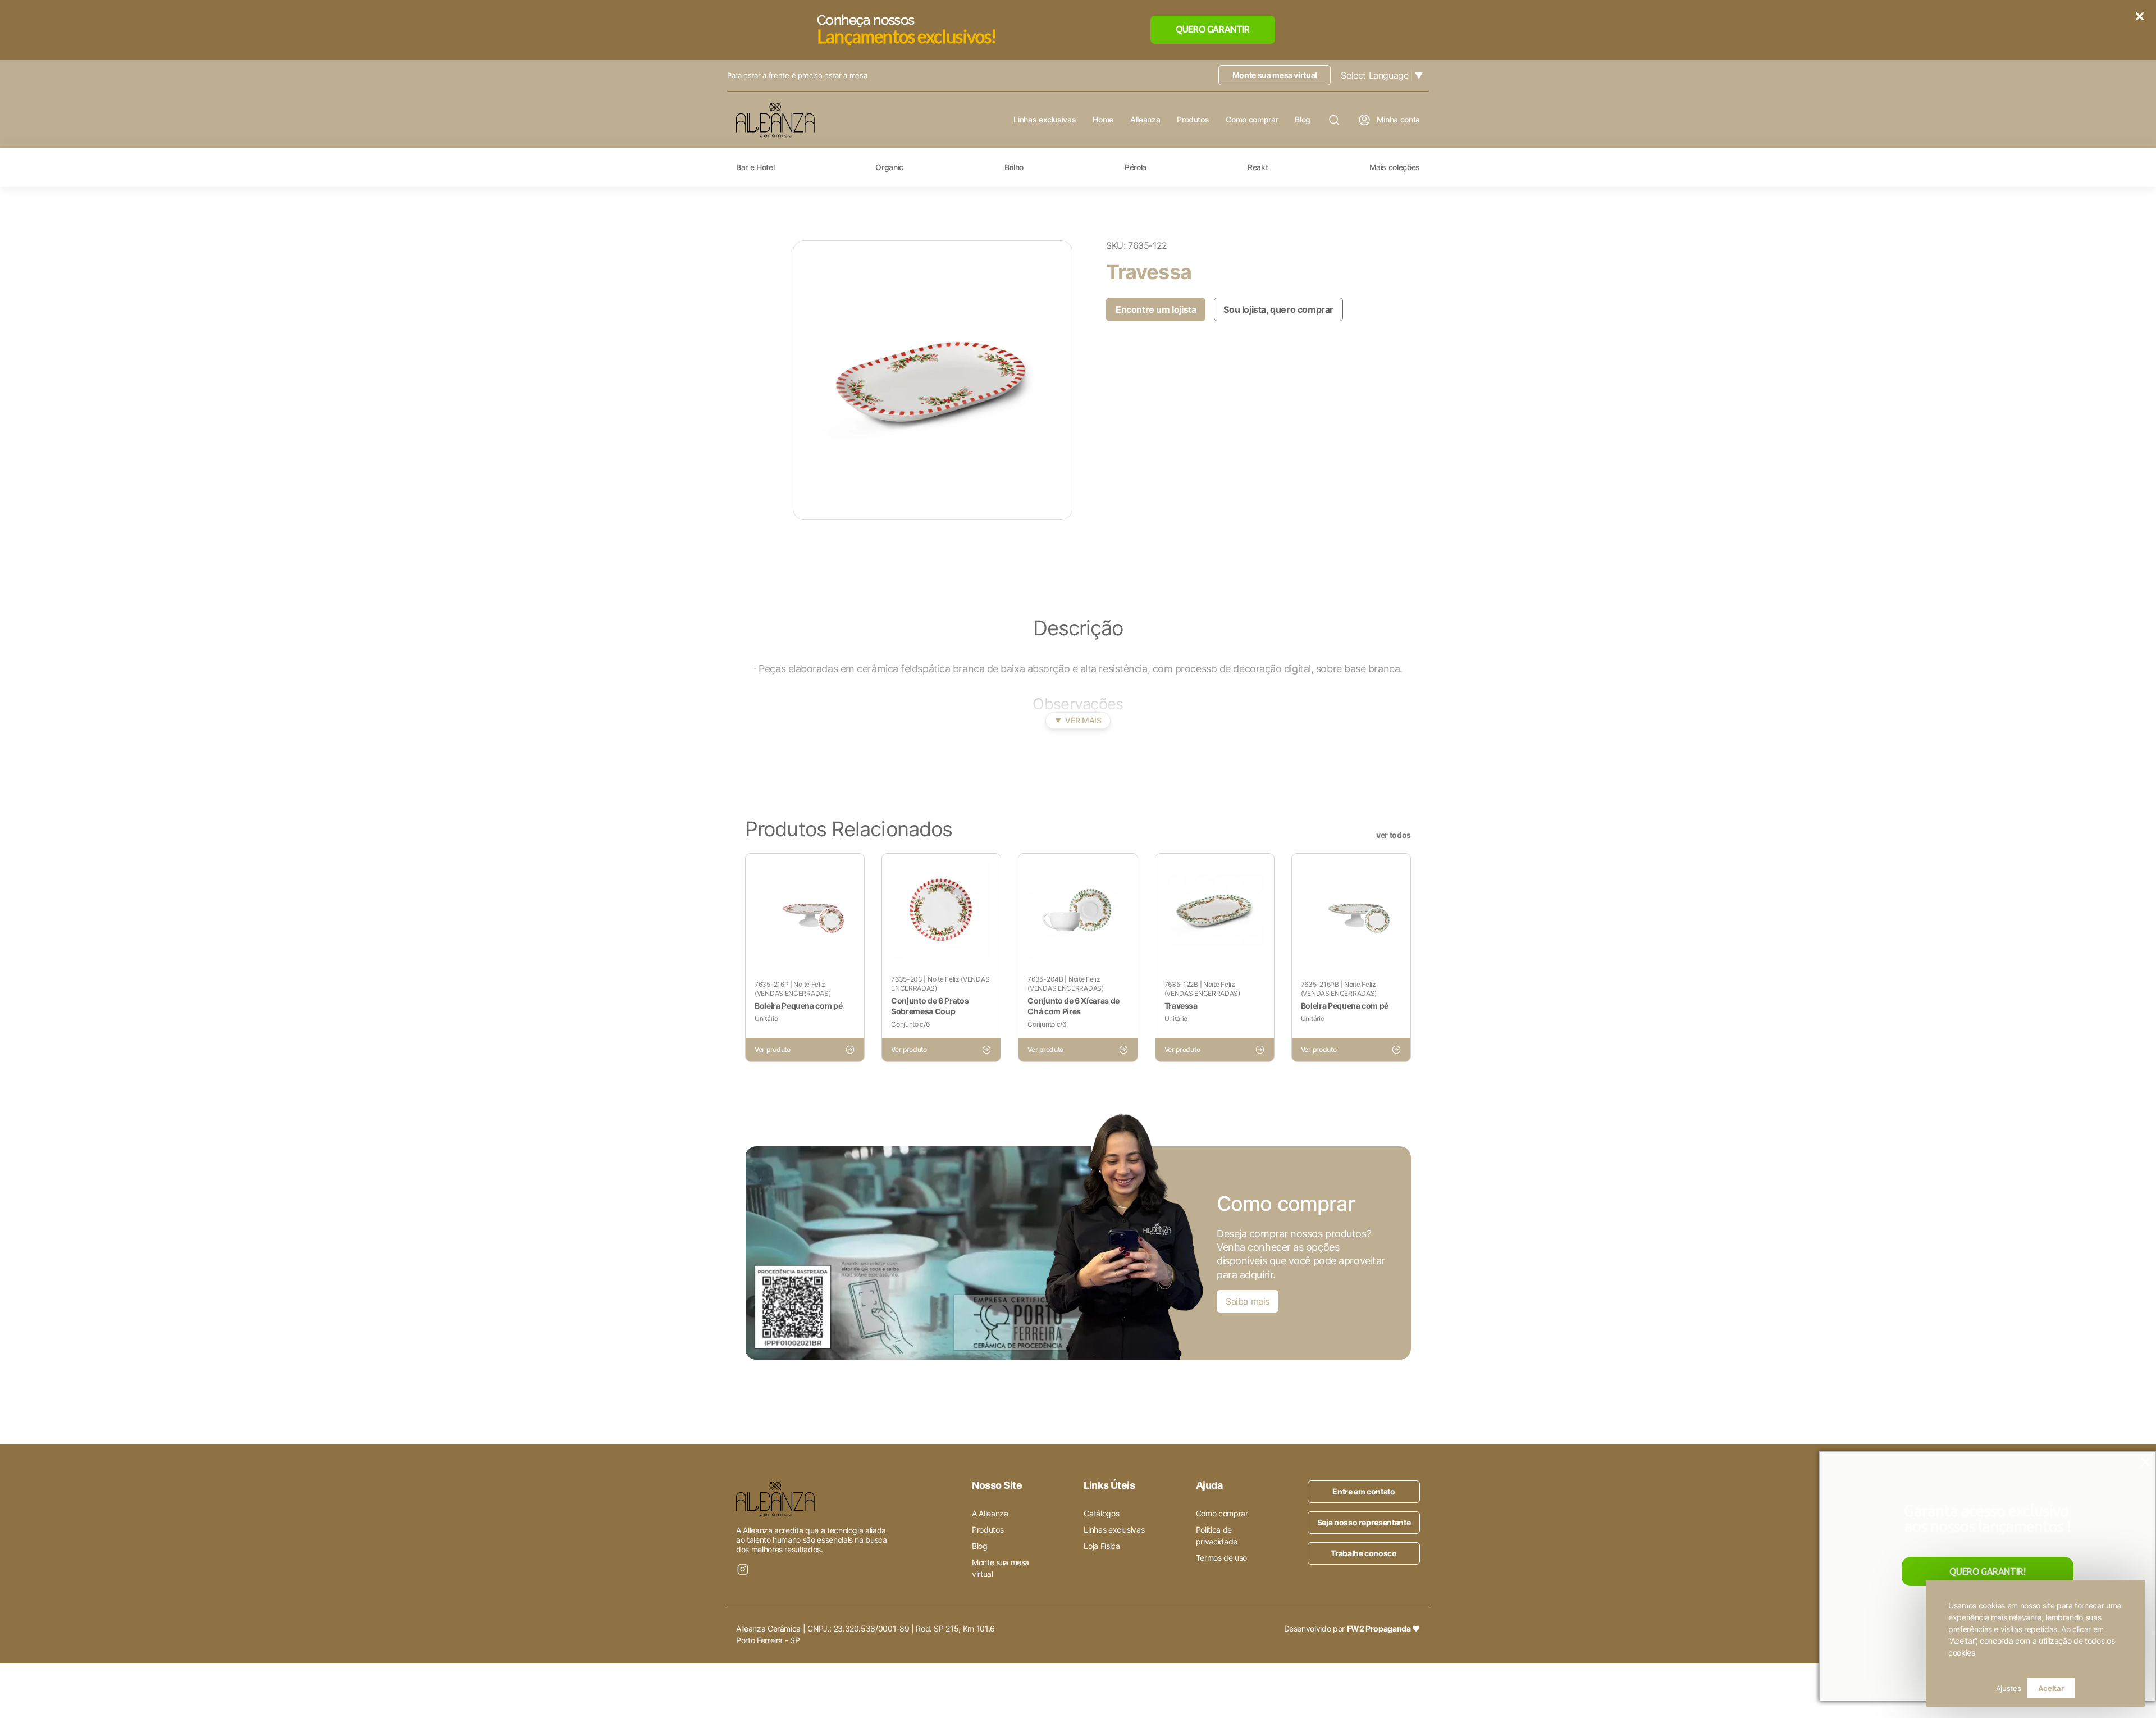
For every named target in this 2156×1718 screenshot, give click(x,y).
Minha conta (1398, 119)
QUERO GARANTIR (1212, 29)
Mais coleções (1395, 167)
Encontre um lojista (1156, 309)
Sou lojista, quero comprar (1278, 309)
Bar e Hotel (755, 167)
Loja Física (1102, 1546)
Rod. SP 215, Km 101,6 (955, 1628)
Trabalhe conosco (1364, 1553)
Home (1103, 120)
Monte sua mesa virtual (1275, 75)
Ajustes (2009, 1688)
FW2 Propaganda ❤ (1383, 1628)
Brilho (1014, 167)
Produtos (1193, 120)
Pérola (1136, 167)
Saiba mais (1248, 1301)
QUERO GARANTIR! (1987, 1571)
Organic (889, 167)
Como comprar (1252, 120)
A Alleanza (990, 1513)
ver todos (1394, 835)
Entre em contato (1364, 1491)
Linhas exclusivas (1045, 120)
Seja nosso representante (1364, 1522)
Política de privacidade (1217, 1535)
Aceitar (2051, 1688)
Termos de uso (1221, 1558)
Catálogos (1101, 1513)
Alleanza (1145, 120)
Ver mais (1078, 720)
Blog (1303, 120)
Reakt (1258, 167)
